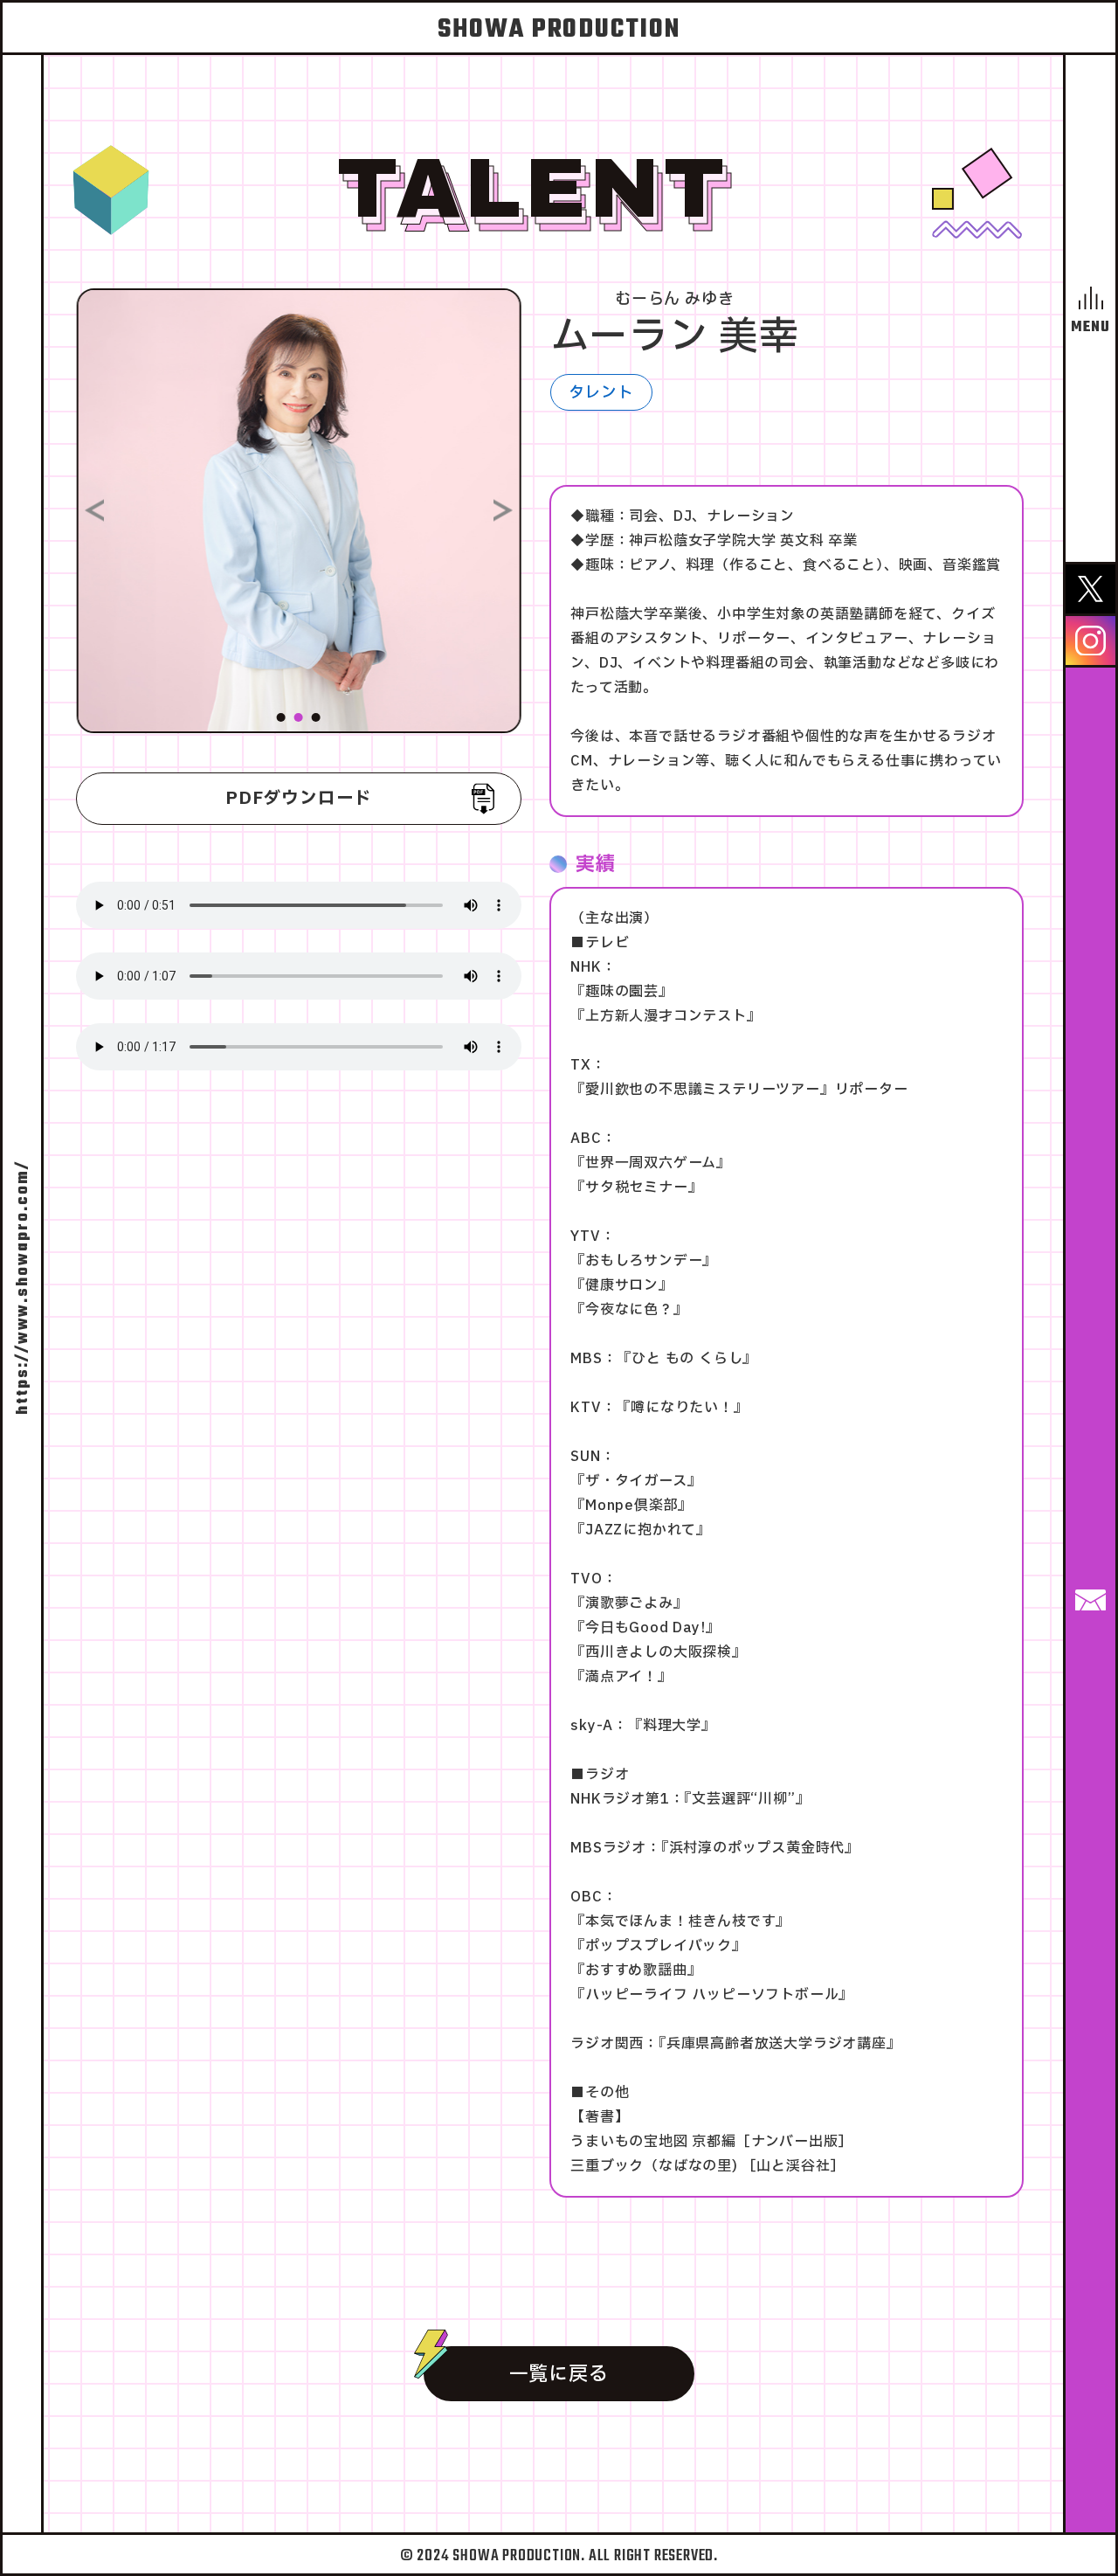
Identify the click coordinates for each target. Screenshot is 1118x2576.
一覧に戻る (559, 2375)
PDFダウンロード (299, 799)
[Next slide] (503, 511)
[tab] (281, 717)
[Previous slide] (94, 511)
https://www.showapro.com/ (23, 1288)
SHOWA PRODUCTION (559, 30)
